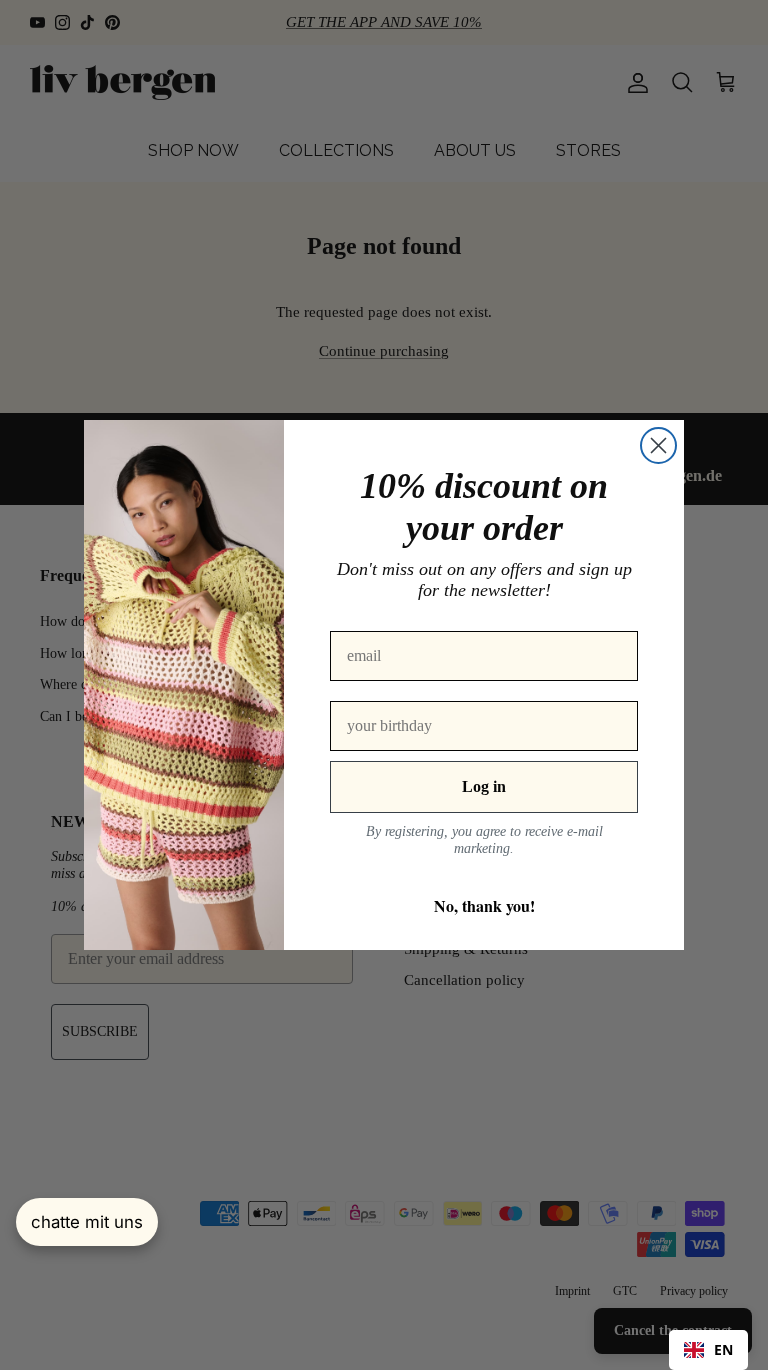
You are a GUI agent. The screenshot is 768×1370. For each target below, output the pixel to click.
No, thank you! (484, 905)
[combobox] (708, 1350)
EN (723, 1349)
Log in (484, 786)
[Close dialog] (658, 445)
